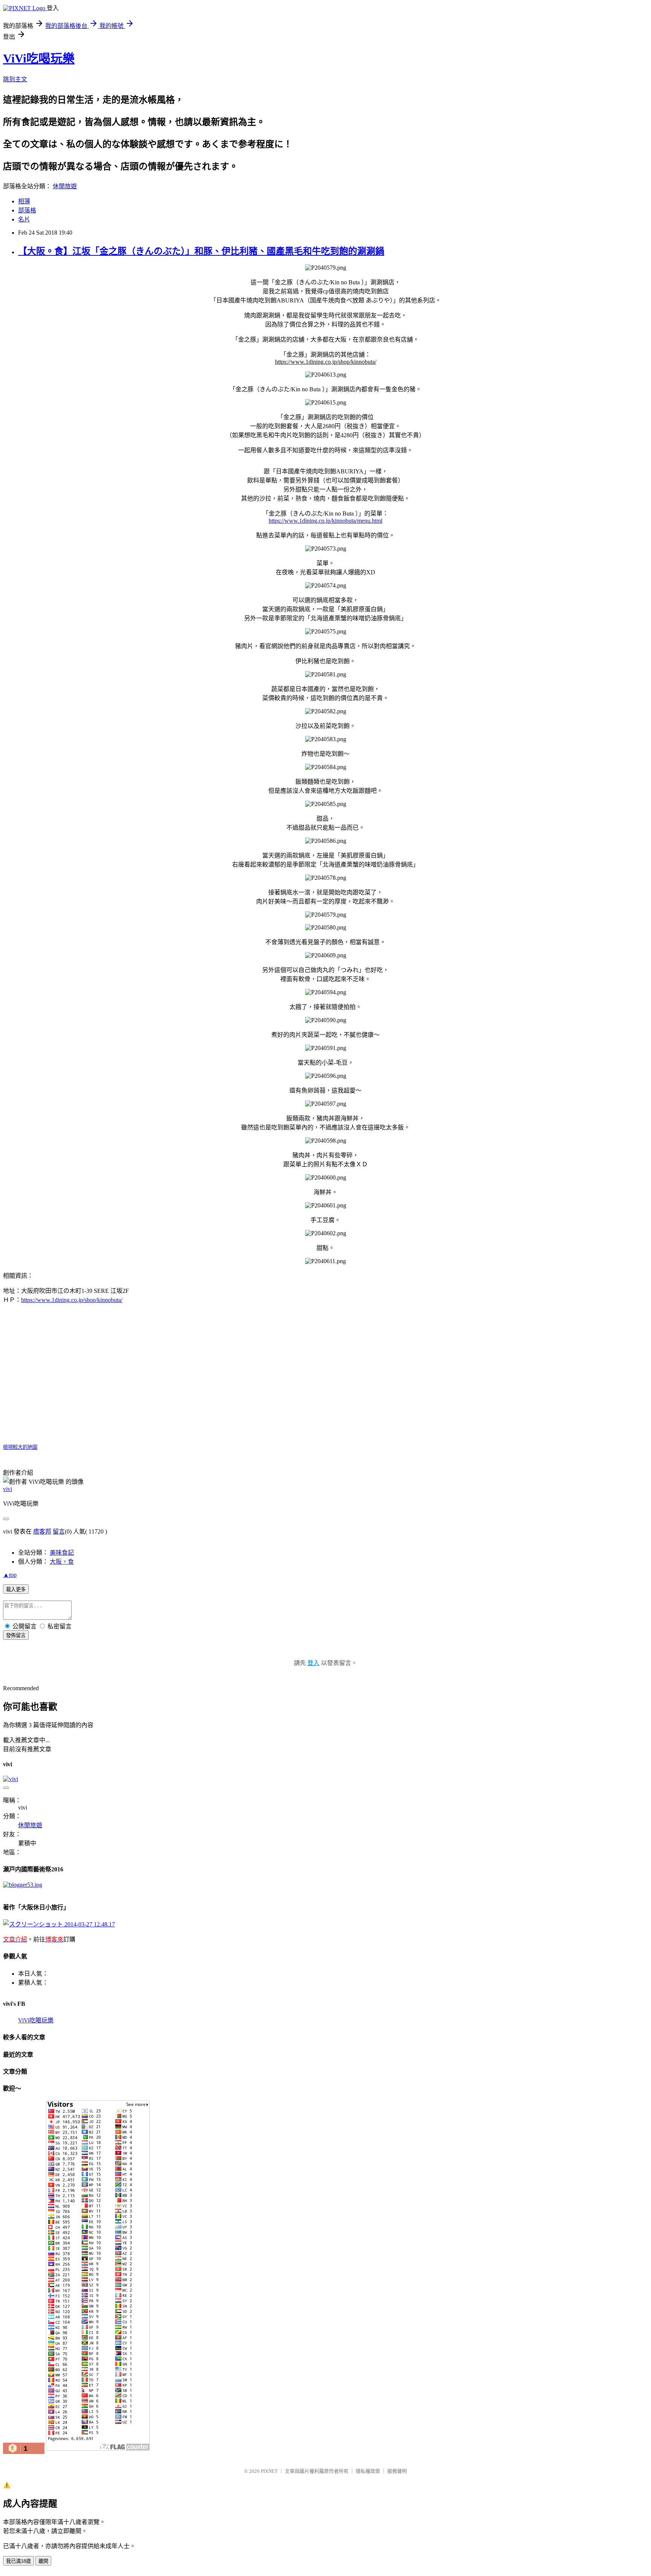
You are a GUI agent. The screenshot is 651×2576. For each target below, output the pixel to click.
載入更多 (16, 1589)
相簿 (24, 201)
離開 (43, 2561)
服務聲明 (397, 2471)
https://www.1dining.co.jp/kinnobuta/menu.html (325, 521)
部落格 (27, 210)
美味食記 (62, 1553)
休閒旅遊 (65, 186)
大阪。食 (62, 1562)
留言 (59, 1531)
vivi (8, 1489)
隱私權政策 (368, 2471)
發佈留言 (16, 1635)
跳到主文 (15, 79)
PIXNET (269, 2471)
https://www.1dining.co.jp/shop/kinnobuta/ (72, 1300)
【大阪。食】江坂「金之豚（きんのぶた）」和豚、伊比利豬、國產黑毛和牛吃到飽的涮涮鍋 (201, 251)
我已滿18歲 (18, 2561)
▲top (10, 1575)
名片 (24, 219)
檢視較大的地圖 (20, 1447)
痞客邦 (42, 1531)
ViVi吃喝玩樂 (39, 58)
